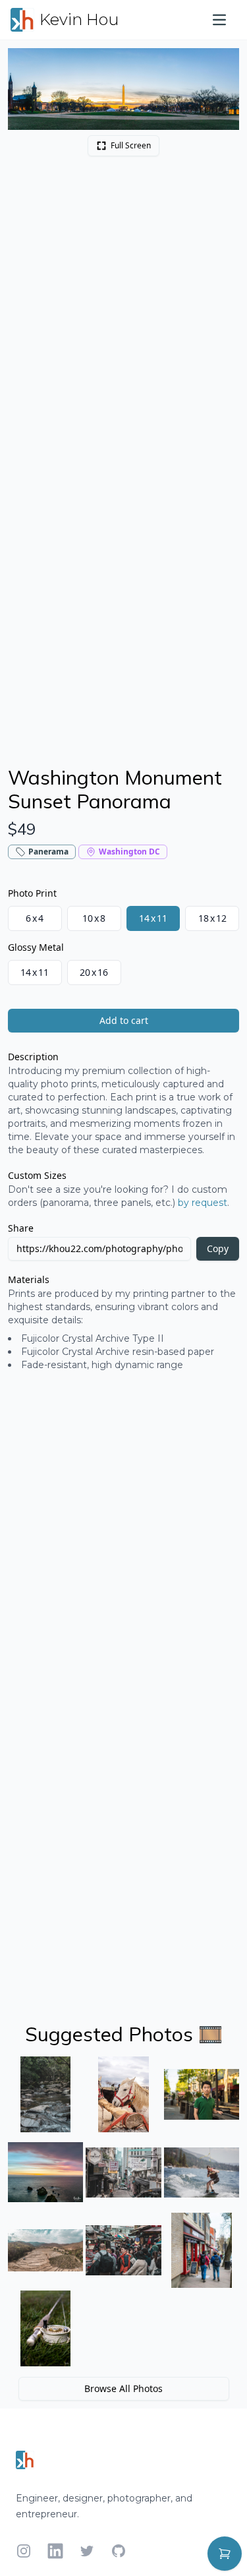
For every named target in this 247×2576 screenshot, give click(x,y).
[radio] (35, 918)
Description (33, 1057)
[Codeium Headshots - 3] (202, 2094)
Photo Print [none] (32, 893)
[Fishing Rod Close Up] (45, 2328)
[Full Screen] (222, 65)
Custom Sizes (37, 1175)
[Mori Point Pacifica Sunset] (45, 2172)
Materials (29, 1279)
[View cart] (225, 2554)
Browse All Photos (123, 2388)
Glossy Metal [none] (36, 947)
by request (203, 1203)
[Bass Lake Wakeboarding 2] (202, 2172)
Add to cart (124, 1020)
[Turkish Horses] (123, 2094)
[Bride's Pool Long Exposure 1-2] (45, 2094)
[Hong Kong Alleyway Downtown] (123, 2172)
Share (21, 1228)
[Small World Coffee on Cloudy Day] (202, 2250)
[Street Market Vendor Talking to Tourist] (123, 2250)
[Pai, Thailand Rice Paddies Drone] (45, 2250)
